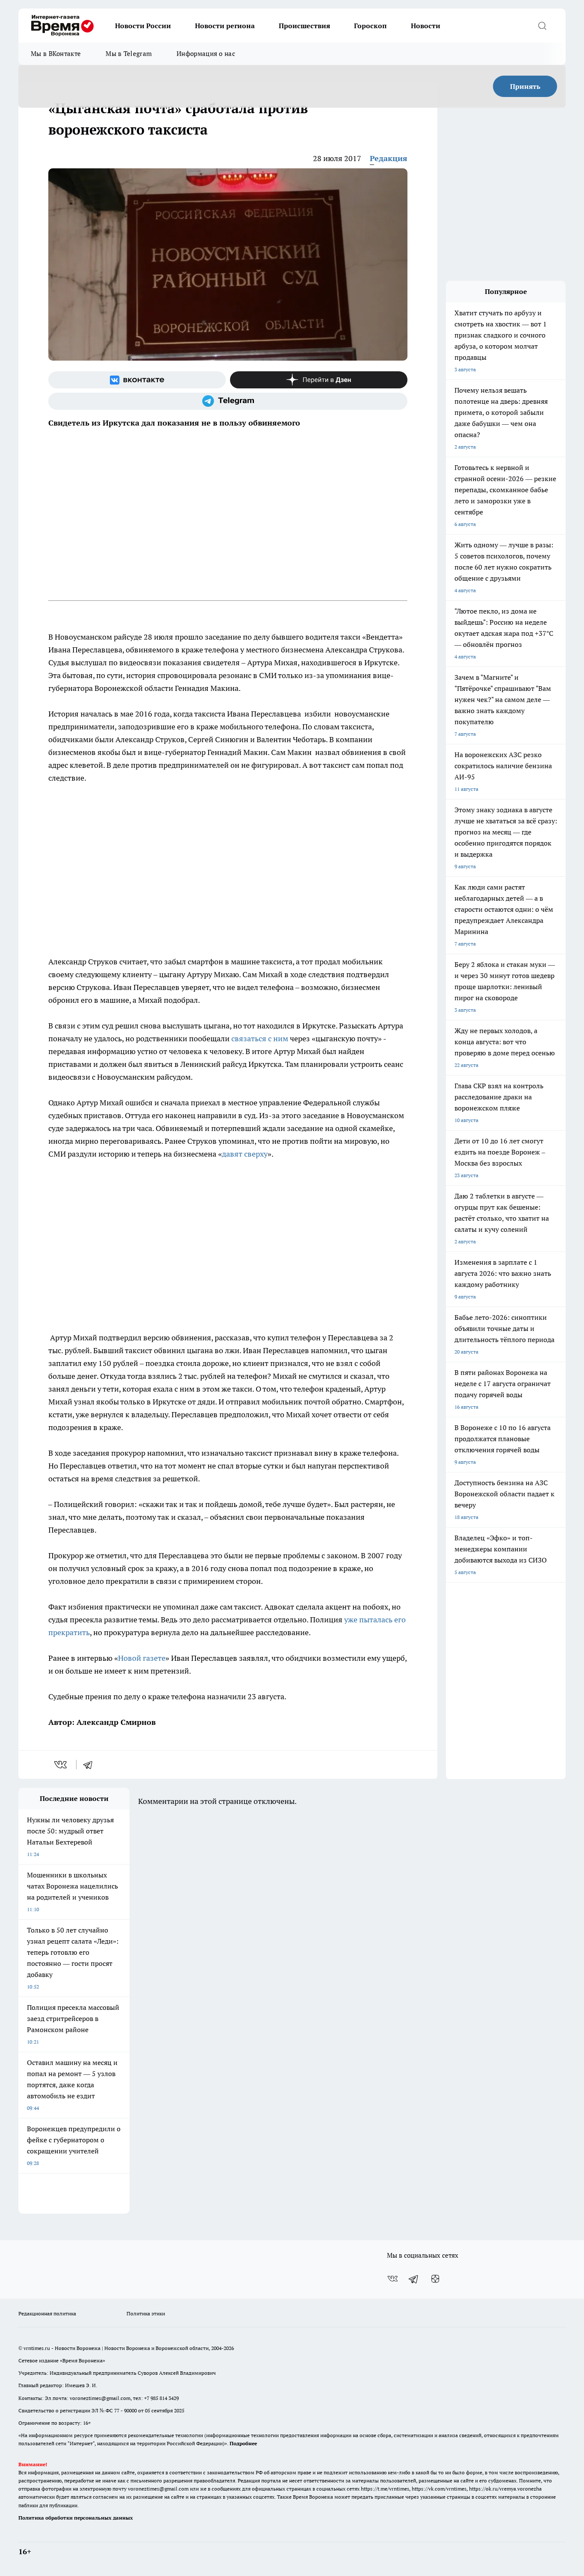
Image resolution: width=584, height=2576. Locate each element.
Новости (426, 26)
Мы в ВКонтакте (56, 54)
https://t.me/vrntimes (385, 2489)
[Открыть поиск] (542, 26)
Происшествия (304, 26)
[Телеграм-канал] (228, 401)
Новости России (143, 26)
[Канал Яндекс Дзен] (319, 380)
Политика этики (146, 2313)
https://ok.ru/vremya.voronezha (505, 2489)
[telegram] (91, 1765)
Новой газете (142, 1658)
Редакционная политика (47, 2313)
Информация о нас (206, 54)
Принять (525, 86)
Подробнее (243, 2443)
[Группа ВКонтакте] (137, 380)
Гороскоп (370, 26)
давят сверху (245, 1154)
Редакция (389, 158)
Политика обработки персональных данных (76, 2518)
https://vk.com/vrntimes (439, 2489)
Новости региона (225, 26)
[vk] (61, 1765)
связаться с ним (260, 1038)
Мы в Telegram (129, 54)
